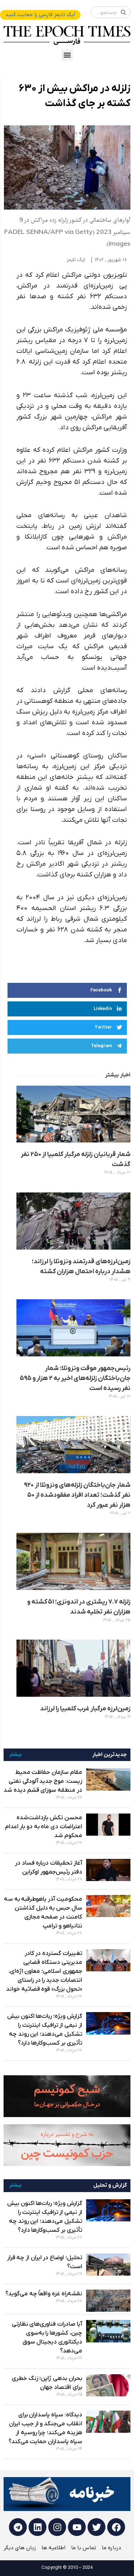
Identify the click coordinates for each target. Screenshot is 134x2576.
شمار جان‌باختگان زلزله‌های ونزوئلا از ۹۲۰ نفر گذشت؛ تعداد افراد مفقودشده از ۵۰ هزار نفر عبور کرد (77, 1495)
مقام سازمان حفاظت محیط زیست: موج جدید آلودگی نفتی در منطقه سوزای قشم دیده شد (43, 1781)
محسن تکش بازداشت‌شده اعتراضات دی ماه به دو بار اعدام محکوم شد (44, 1827)
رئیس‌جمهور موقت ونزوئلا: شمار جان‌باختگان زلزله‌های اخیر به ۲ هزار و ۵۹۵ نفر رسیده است (75, 1378)
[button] (67, 55)
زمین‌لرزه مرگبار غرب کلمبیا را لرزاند (85, 1709)
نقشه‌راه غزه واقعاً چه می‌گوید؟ (44, 2294)
